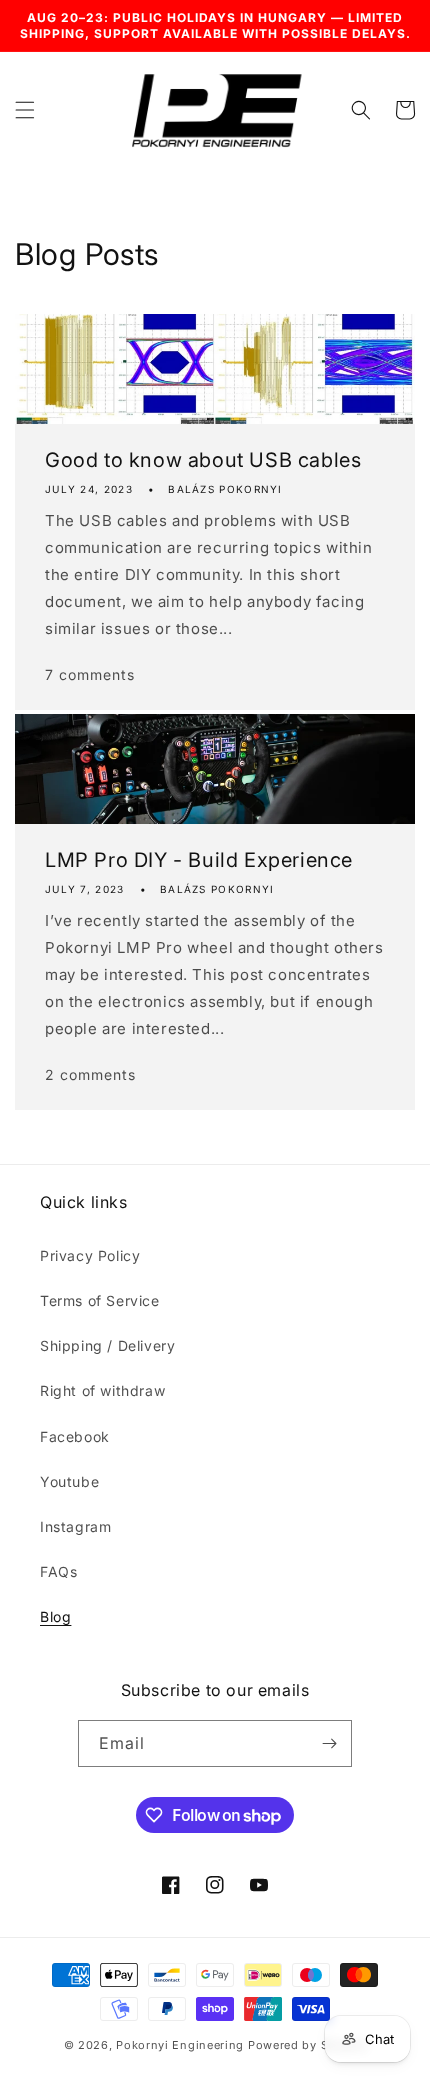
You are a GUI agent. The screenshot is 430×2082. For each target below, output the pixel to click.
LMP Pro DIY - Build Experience (199, 860)
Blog (55, 1616)
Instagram (75, 1526)
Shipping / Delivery (107, 1345)
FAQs (58, 1571)
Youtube (69, 1481)
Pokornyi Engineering (180, 2045)
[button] (25, 110)
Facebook (75, 1436)
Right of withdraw (102, 1390)
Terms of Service (100, 1300)
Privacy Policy (90, 1255)
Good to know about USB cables (203, 460)
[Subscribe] (329, 1743)
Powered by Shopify (307, 2045)
